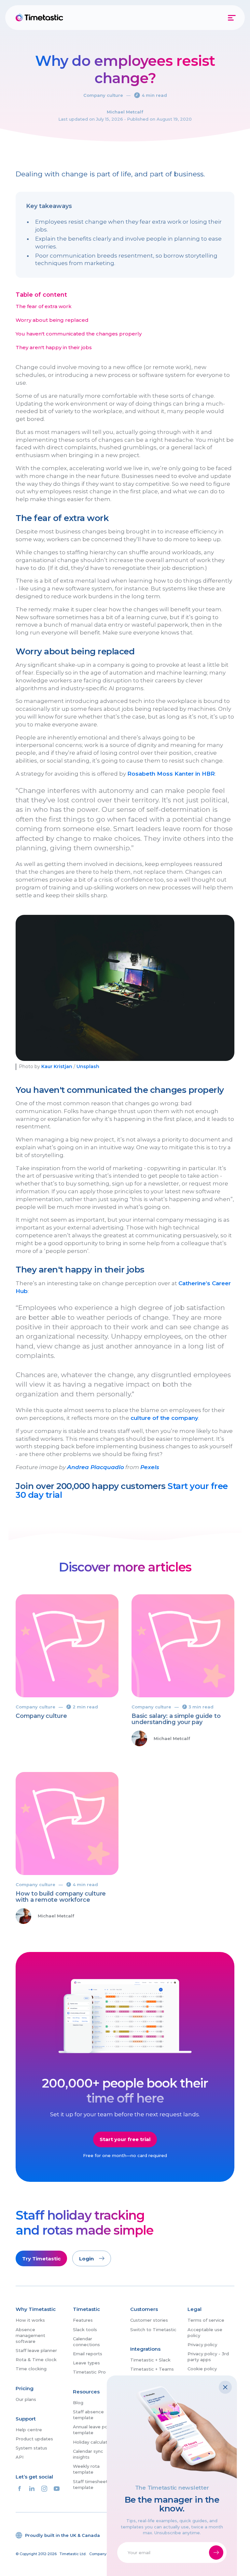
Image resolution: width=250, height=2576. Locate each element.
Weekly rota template (86, 2469)
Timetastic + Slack (150, 2360)
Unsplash (88, 1066)
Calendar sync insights (88, 2454)
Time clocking (31, 2369)
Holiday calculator (92, 2442)
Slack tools (85, 2330)
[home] (40, 18)
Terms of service (206, 2320)
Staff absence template (88, 2415)
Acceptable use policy (205, 2332)
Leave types (86, 2363)
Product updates (34, 2439)
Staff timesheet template (90, 2484)
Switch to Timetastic (153, 2330)
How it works (30, 2320)
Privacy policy (202, 2345)
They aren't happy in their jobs (54, 348)
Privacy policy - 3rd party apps (208, 2357)
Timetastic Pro (89, 2372)
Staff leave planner (36, 2350)
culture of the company (164, 1418)
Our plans (26, 2399)
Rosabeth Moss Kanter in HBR (171, 774)
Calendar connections (86, 2342)
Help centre (29, 2430)
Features (83, 2320)
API (20, 2457)
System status (31, 2448)
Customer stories (149, 2320)
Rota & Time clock (36, 2360)
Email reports (88, 2354)
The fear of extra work (44, 306)
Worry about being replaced (52, 320)
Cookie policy (202, 2369)
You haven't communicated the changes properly (79, 334)
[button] (232, 18)
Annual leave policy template (94, 2430)
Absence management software (30, 2335)
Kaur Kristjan (57, 1066)
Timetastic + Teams (152, 2369)
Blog (78, 2403)
